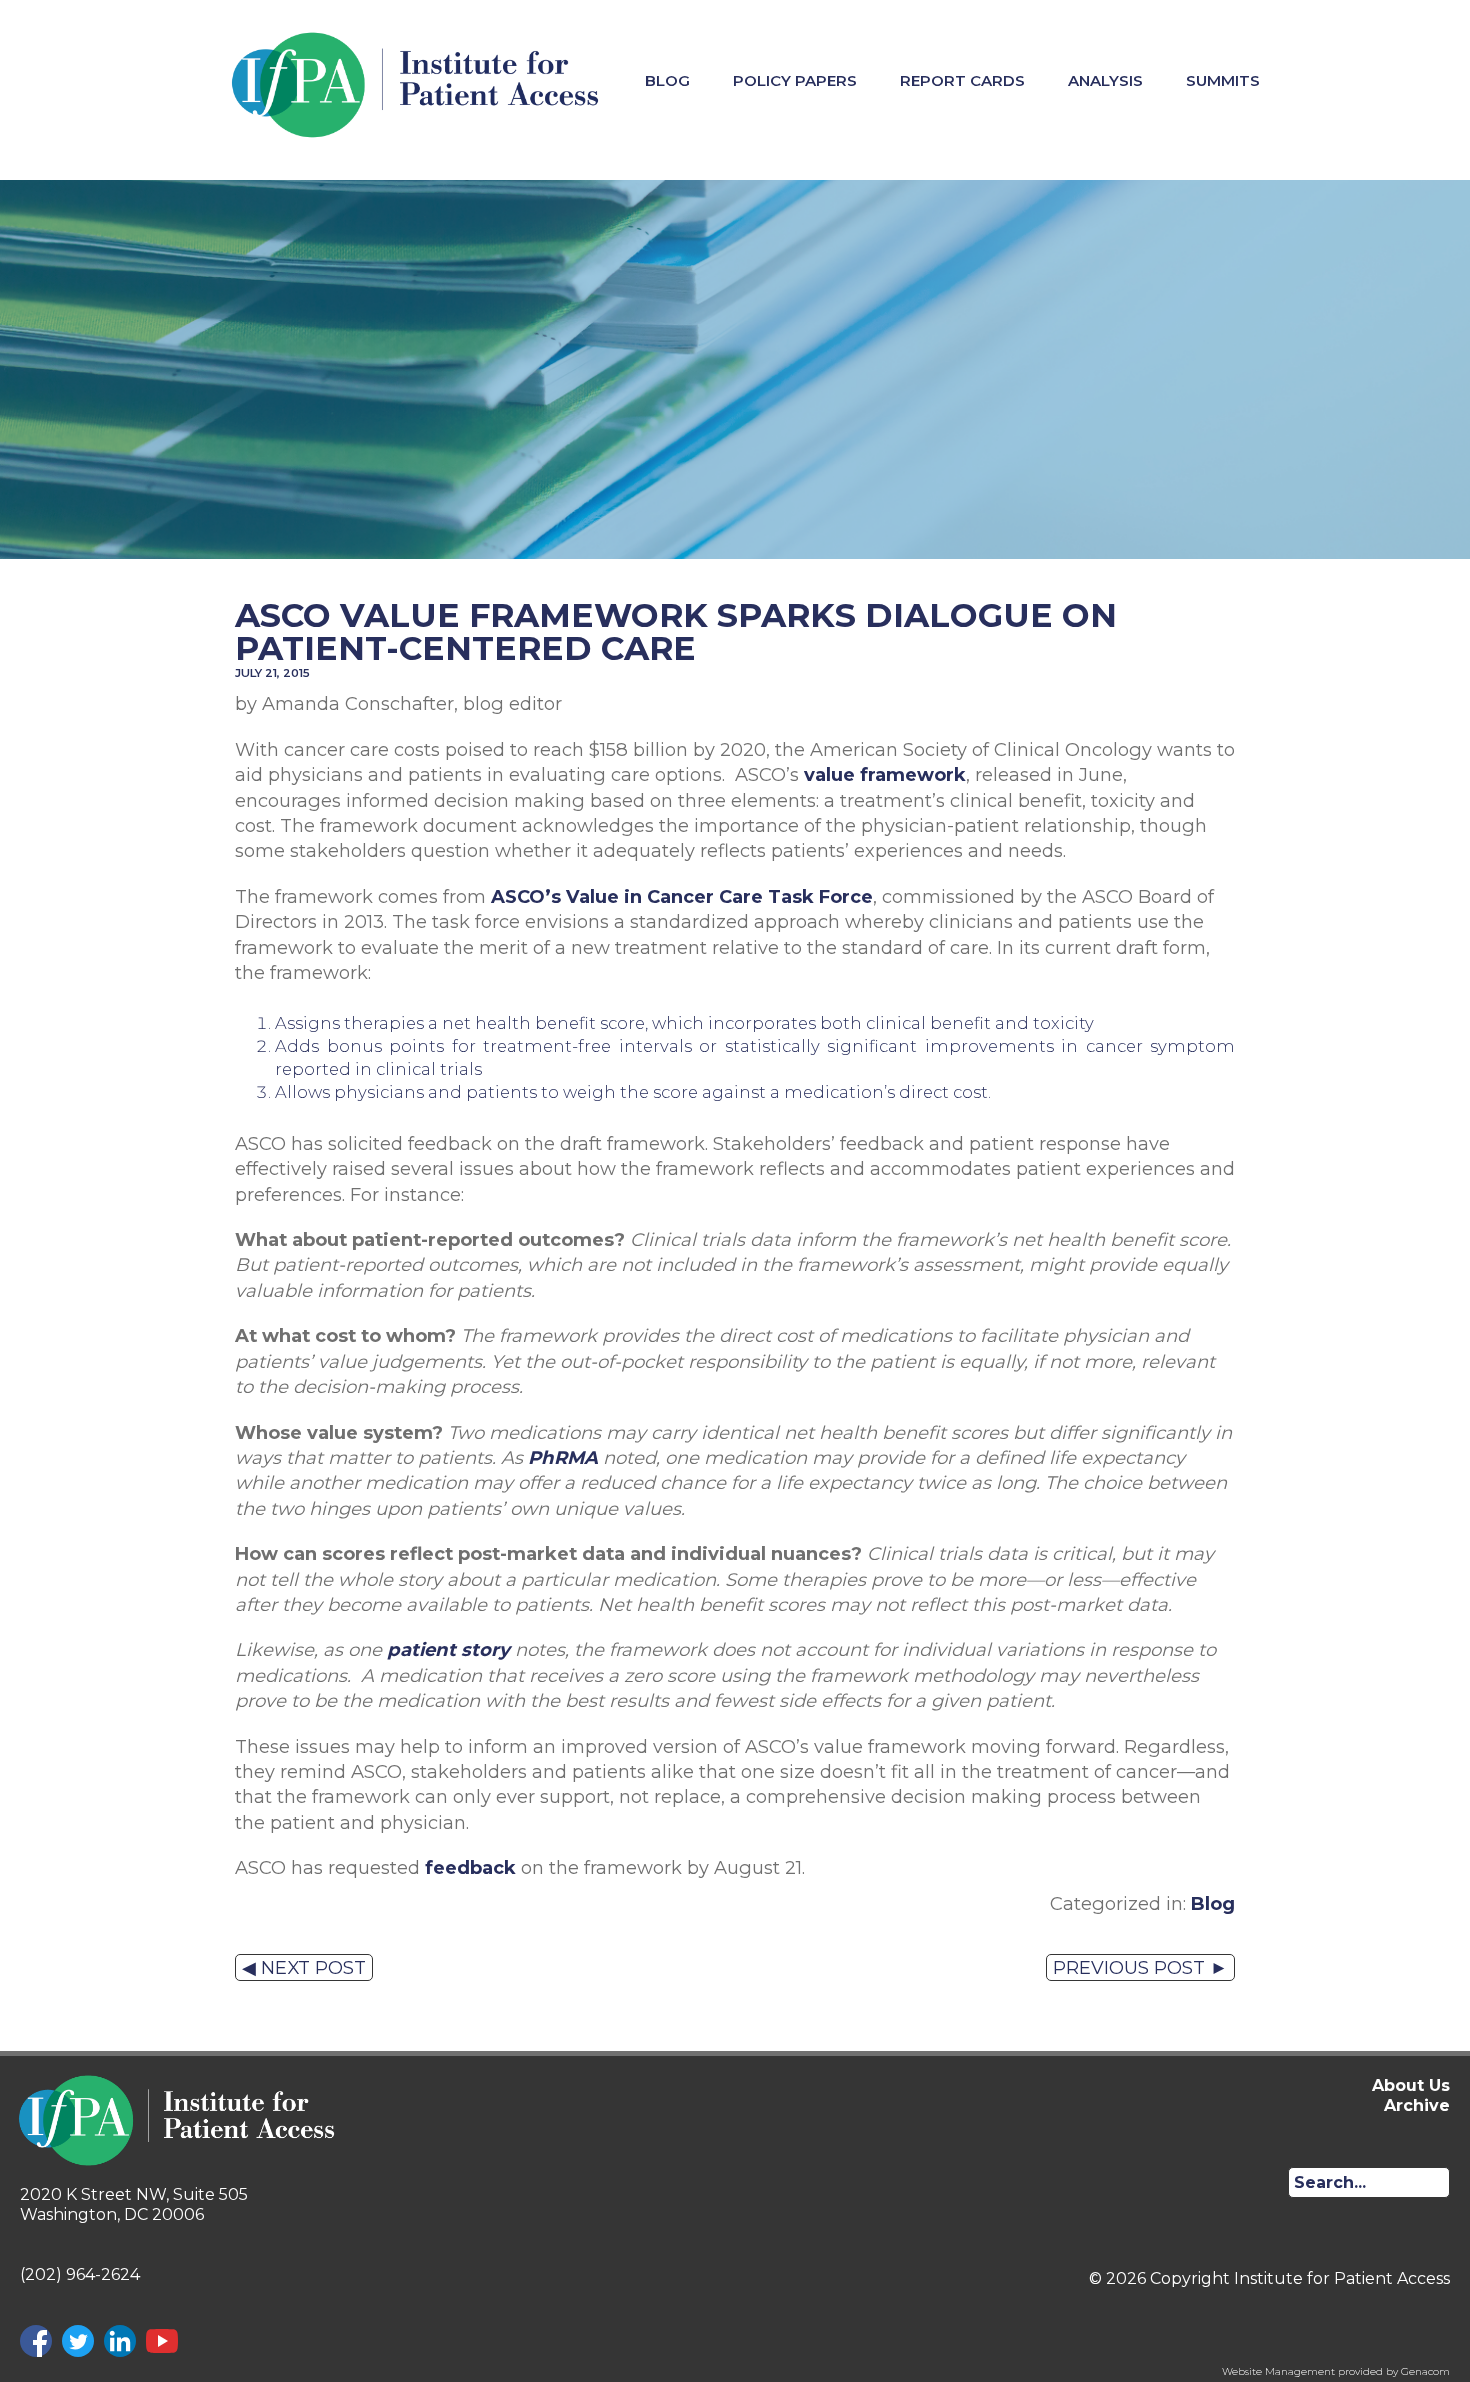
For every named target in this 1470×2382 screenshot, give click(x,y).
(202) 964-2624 (80, 2274)
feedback (470, 1867)
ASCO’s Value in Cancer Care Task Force (682, 896)
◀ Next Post (304, 1967)
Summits (1223, 80)
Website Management (1278, 2371)
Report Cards (962, 80)
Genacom (1425, 2371)
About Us (1411, 2085)
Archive (1417, 2105)
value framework (885, 774)
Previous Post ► (1140, 1967)
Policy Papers (795, 80)
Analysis (1105, 80)
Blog (667, 80)
